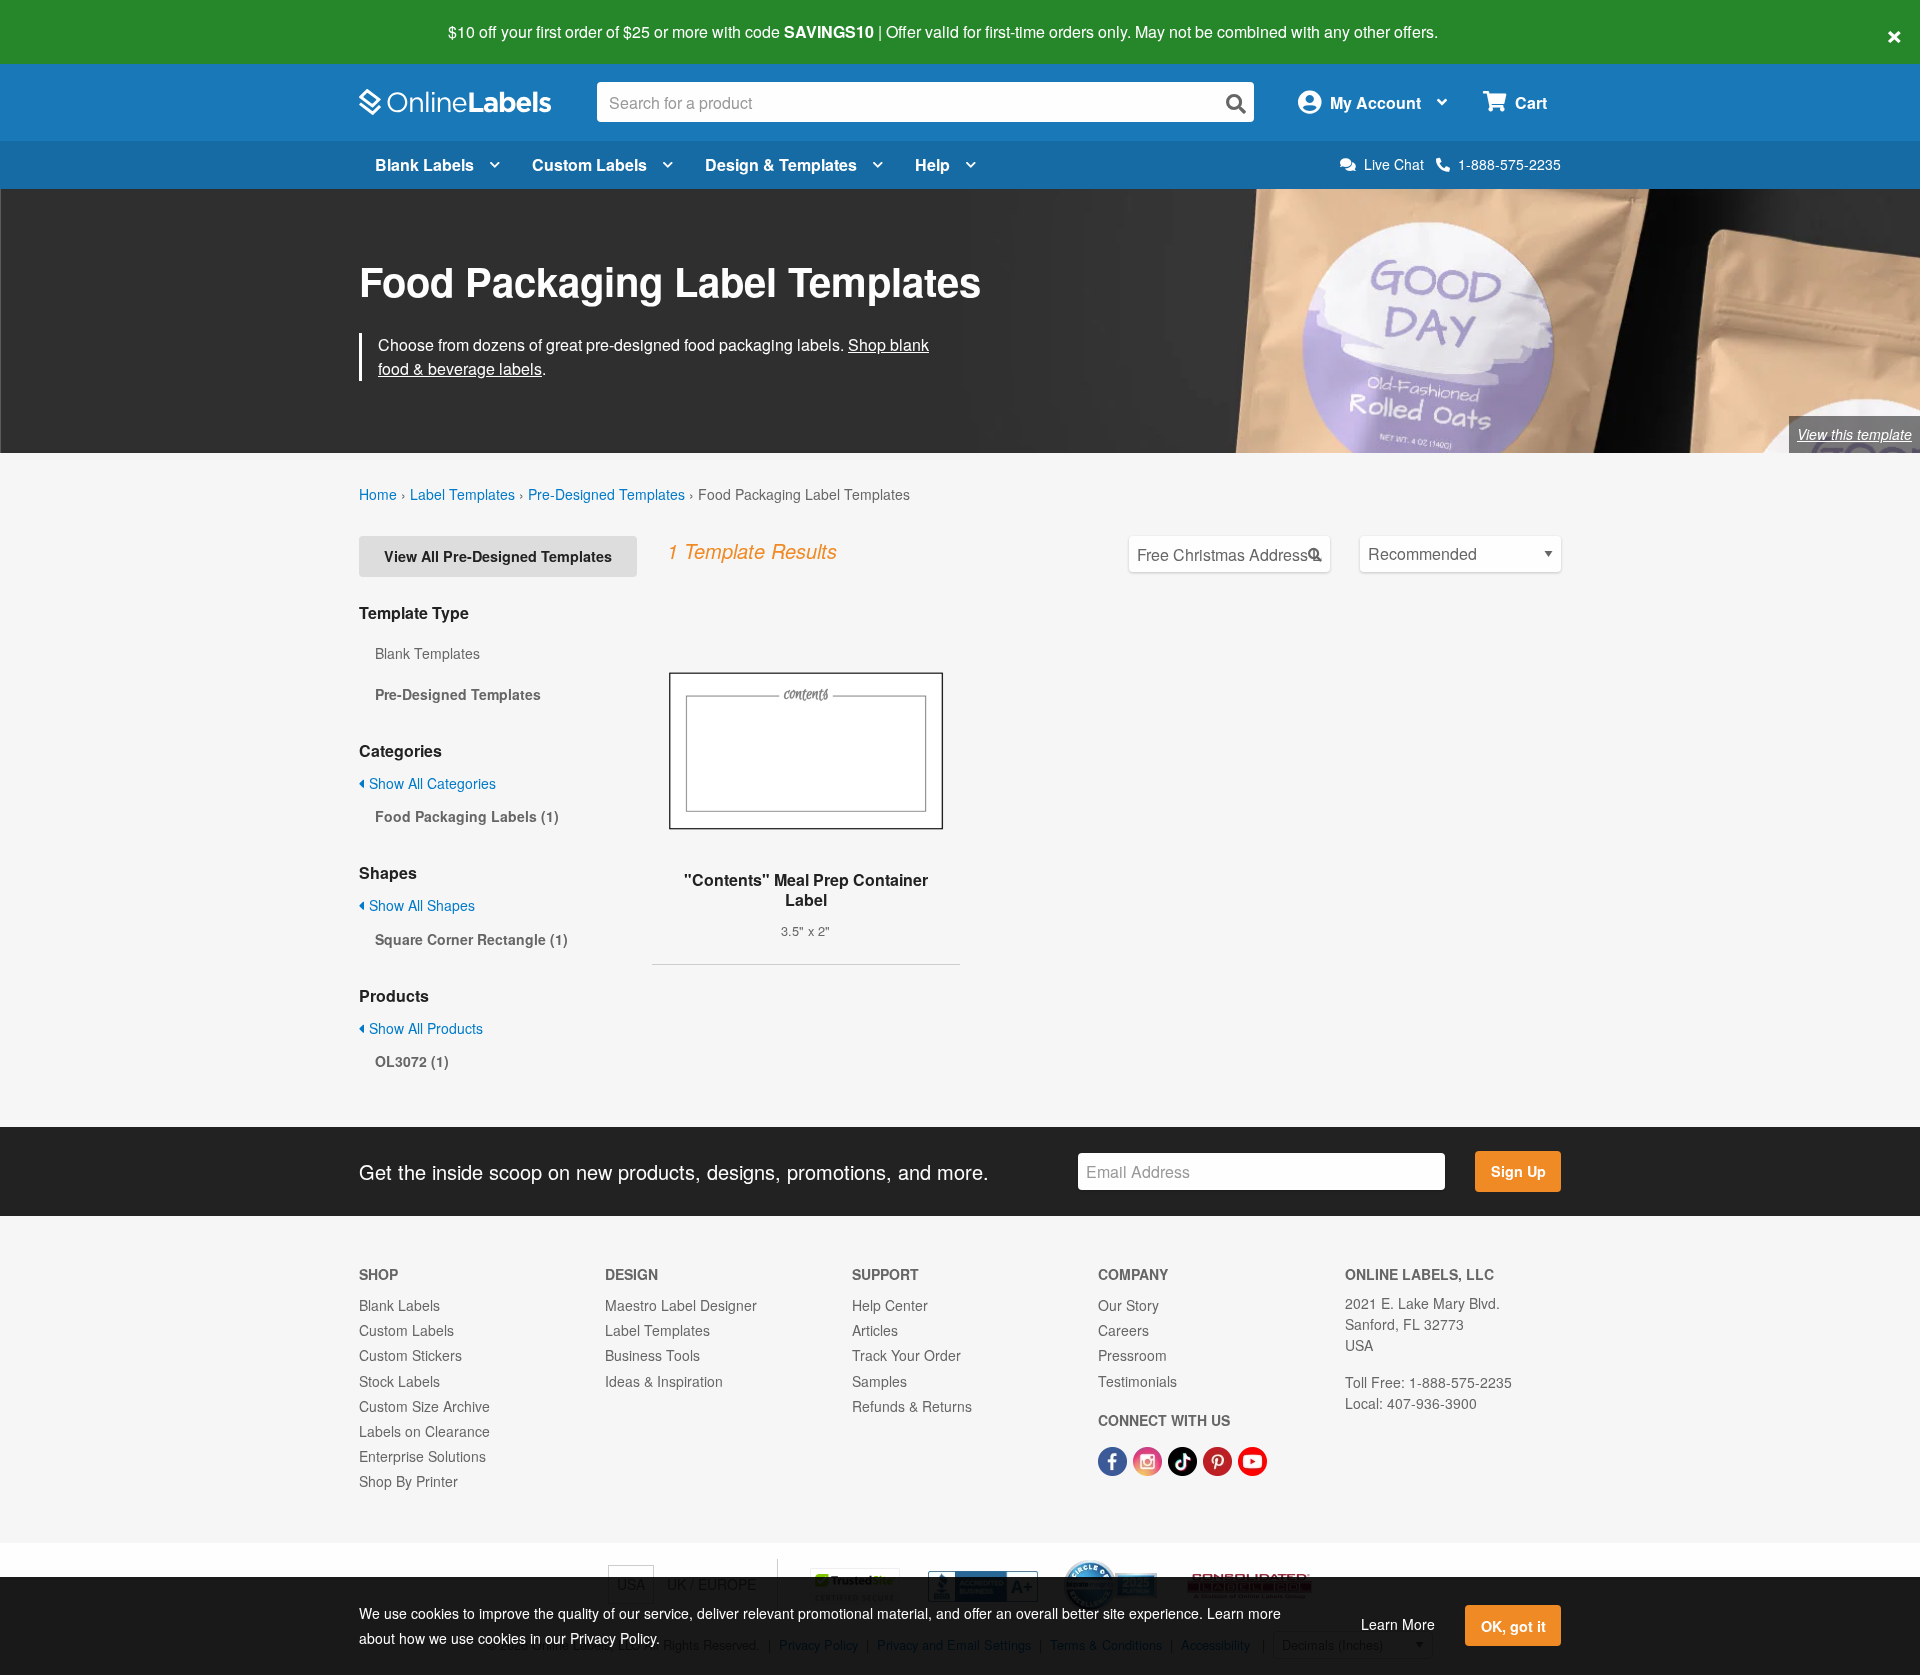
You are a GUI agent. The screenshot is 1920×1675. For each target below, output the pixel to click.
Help (932, 164)
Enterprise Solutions (422, 1456)
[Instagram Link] (1149, 1459)
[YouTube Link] (1252, 1459)
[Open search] (1236, 103)
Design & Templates (781, 164)
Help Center (890, 1305)
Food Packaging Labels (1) (467, 816)
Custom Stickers (410, 1355)
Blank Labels (424, 164)
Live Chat (1394, 164)
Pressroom (1132, 1355)
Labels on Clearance (424, 1431)
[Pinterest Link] (1219, 1459)
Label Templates (462, 494)
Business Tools (652, 1355)
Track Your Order (906, 1355)
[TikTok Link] (1184, 1459)
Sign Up (1518, 1171)
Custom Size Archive (424, 1406)
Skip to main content (72, 18)
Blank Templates (427, 653)
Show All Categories (430, 783)
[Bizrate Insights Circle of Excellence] (1150, 1562)
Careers (1123, 1330)
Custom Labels (589, 164)
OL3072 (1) (412, 1061)
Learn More (1398, 1624)
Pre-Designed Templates (606, 494)
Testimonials (1137, 1381)
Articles (875, 1330)
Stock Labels (399, 1381)
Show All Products (424, 1028)
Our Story (1128, 1305)
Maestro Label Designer (681, 1305)
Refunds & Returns (912, 1406)
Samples (879, 1381)
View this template (1854, 434)
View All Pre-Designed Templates (498, 556)
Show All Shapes (420, 905)
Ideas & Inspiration (664, 1381)
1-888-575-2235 (1509, 164)
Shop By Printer (408, 1481)
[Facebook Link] (1114, 1459)
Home (378, 494)
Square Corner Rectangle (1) (471, 939)
